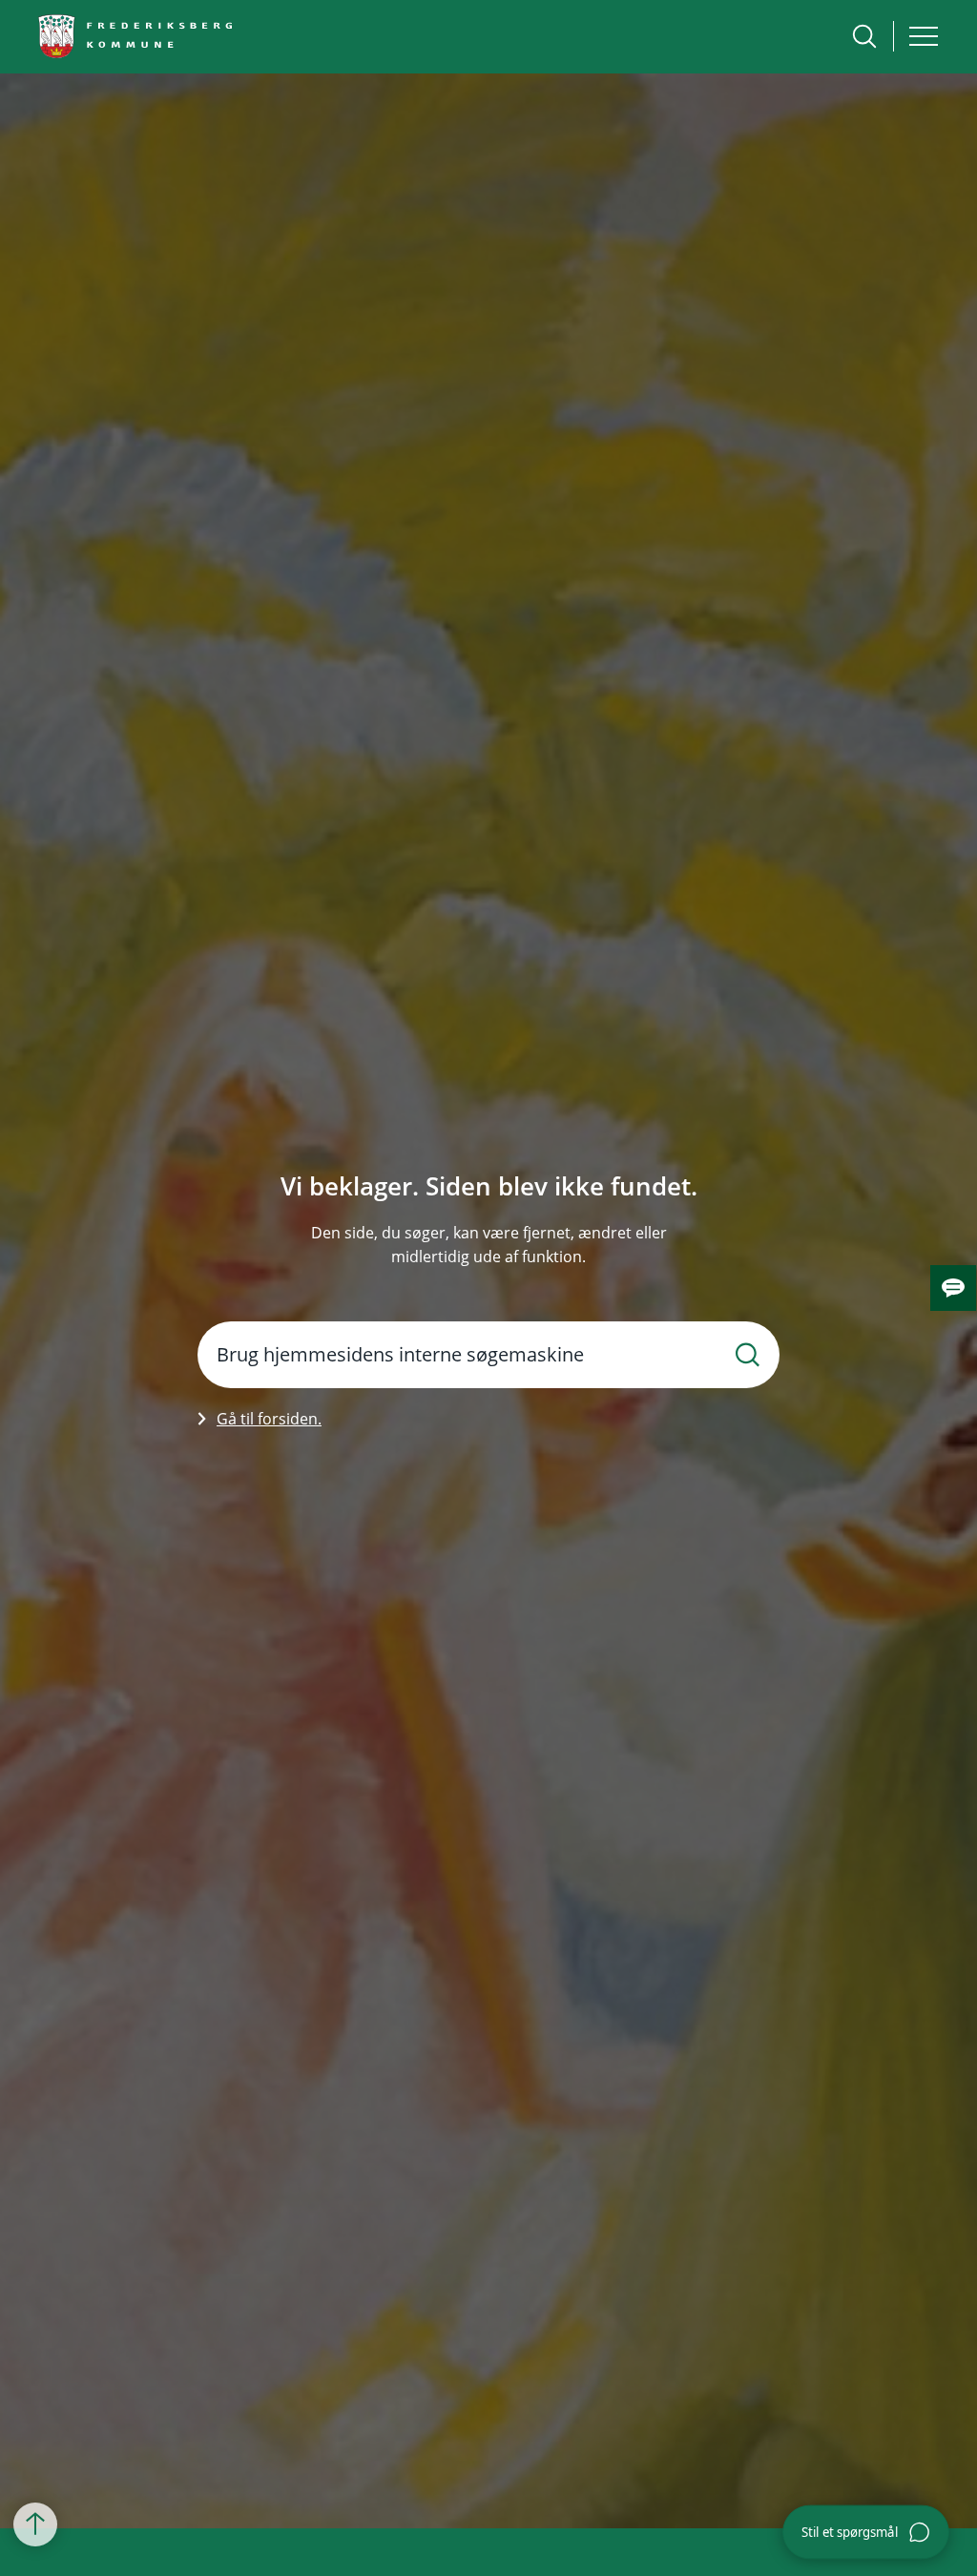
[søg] (864, 36)
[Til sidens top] (35, 2525)
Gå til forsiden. (269, 1419)
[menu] (924, 36)
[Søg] (748, 1354)
